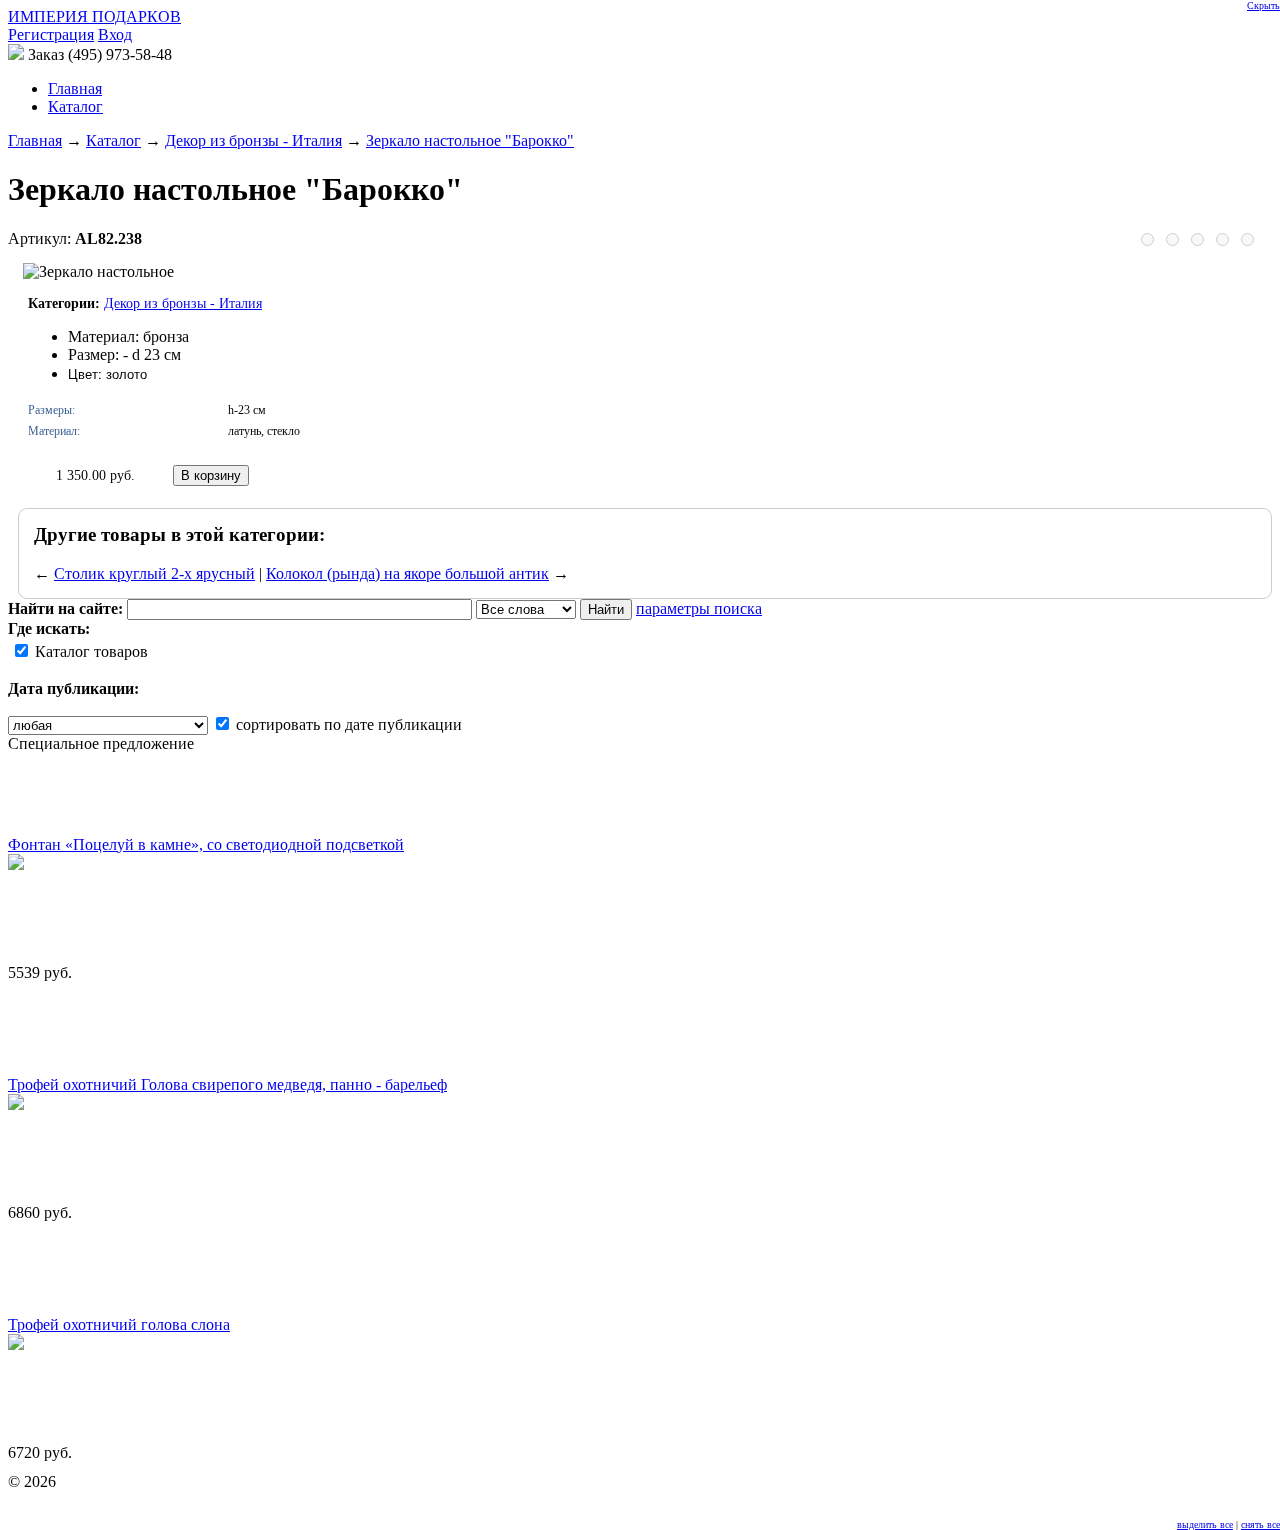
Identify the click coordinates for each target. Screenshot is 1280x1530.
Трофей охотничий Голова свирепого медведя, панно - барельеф (227, 1084)
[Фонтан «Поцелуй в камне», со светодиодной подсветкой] (16, 864)
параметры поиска (699, 608)
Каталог (75, 106)
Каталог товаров (89, 651)
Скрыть (1263, 5)
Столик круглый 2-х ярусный (154, 573)
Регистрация (51, 34)
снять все (1260, 1524)
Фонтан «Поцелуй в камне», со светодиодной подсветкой (206, 844)
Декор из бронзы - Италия (253, 140)
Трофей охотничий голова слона (119, 1324)
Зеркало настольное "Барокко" (470, 140)
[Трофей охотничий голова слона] (16, 1344)
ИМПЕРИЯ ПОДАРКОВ (94, 16)
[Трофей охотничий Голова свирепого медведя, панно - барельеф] (16, 1104)
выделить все (1205, 1524)
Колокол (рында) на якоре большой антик (407, 573)
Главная (35, 140)
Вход (115, 34)
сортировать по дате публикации (347, 724)
